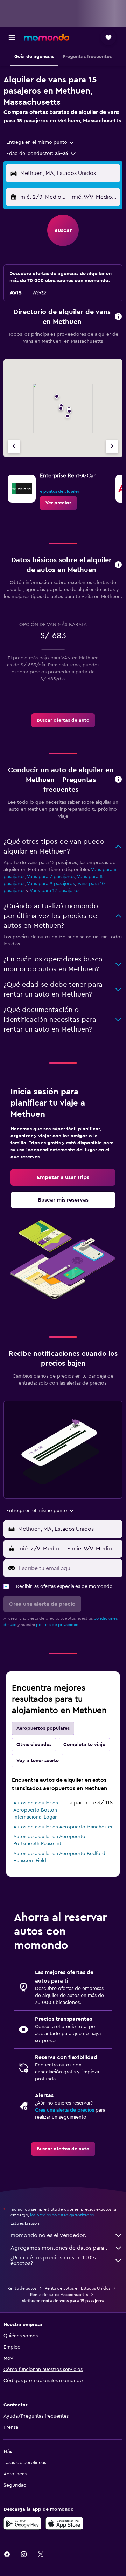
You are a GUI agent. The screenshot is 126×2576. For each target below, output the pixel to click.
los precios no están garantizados (62, 2215)
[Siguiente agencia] (112, 446)
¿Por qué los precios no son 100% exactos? (53, 2261)
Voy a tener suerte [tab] (38, 1761)
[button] (12, 38)
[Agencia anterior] (14, 446)
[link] (58, 503)
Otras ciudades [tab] (34, 1745)
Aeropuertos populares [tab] (43, 1728)
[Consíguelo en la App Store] (64, 2523)
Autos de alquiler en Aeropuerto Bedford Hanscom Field (59, 1857)
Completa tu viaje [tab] (84, 1745)
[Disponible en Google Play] (22, 2523)
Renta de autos (22, 2288)
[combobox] (41, 142)
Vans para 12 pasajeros (55, 891)
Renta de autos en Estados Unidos (78, 2288)
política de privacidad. (58, 1625)
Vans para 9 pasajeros (51, 884)
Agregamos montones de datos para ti (60, 2248)
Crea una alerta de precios (65, 2110)
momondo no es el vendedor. (48, 2235)
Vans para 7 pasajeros (51, 877)
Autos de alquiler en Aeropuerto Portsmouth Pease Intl (49, 1840)
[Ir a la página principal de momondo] (47, 37)
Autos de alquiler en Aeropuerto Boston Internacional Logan (36, 1810)
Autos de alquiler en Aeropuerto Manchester (63, 1827)
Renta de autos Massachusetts (59, 2295)
